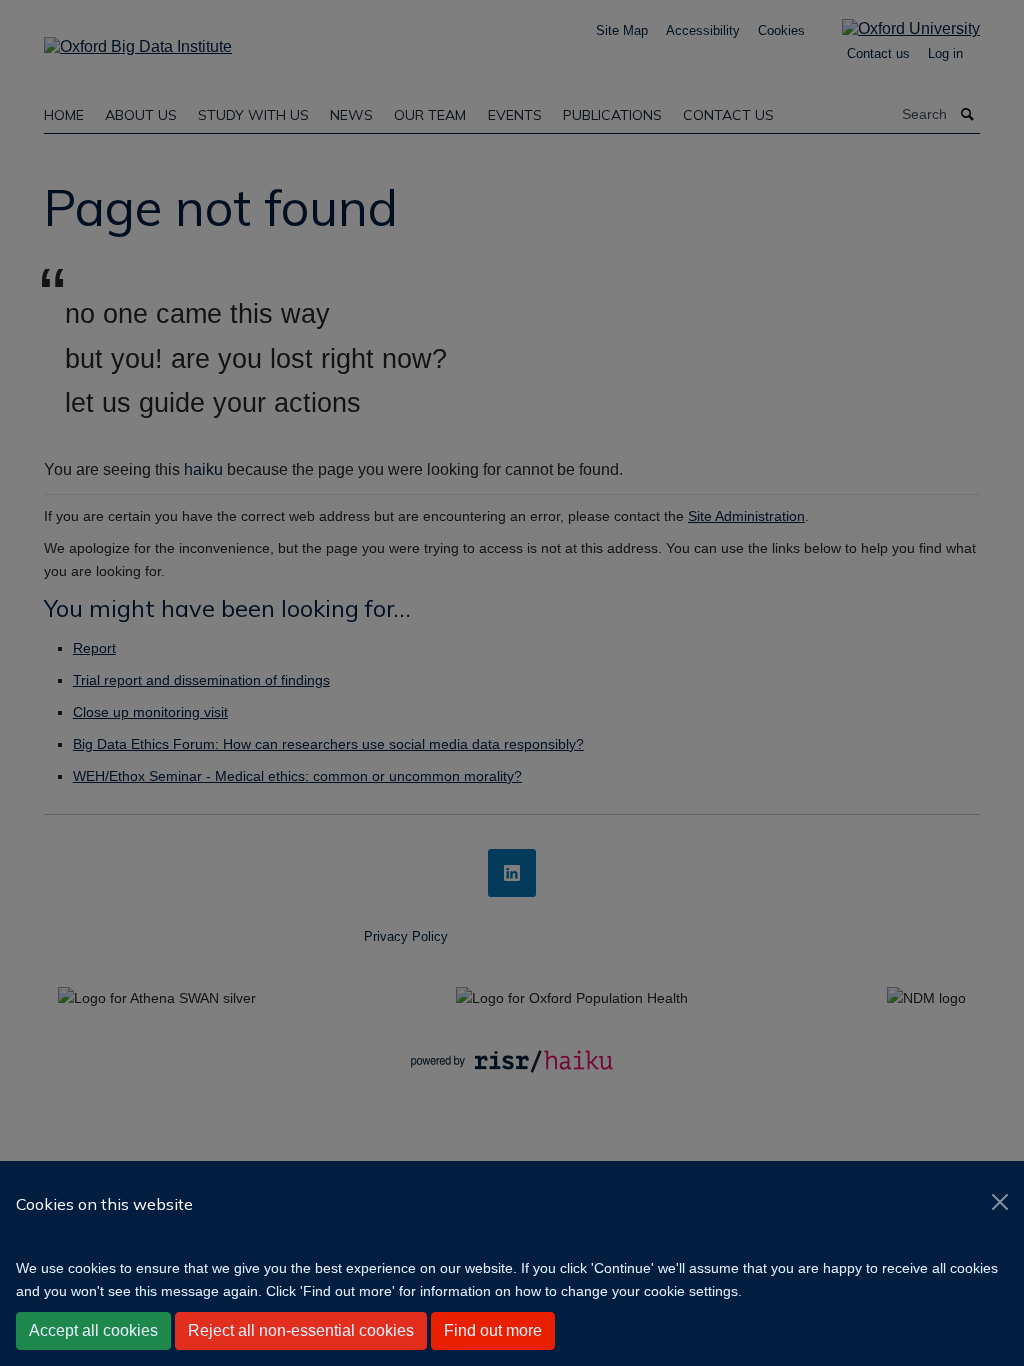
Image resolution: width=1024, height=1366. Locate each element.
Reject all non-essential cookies (301, 1330)
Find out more (493, 1330)
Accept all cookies (93, 1330)
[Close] (1000, 1202)
